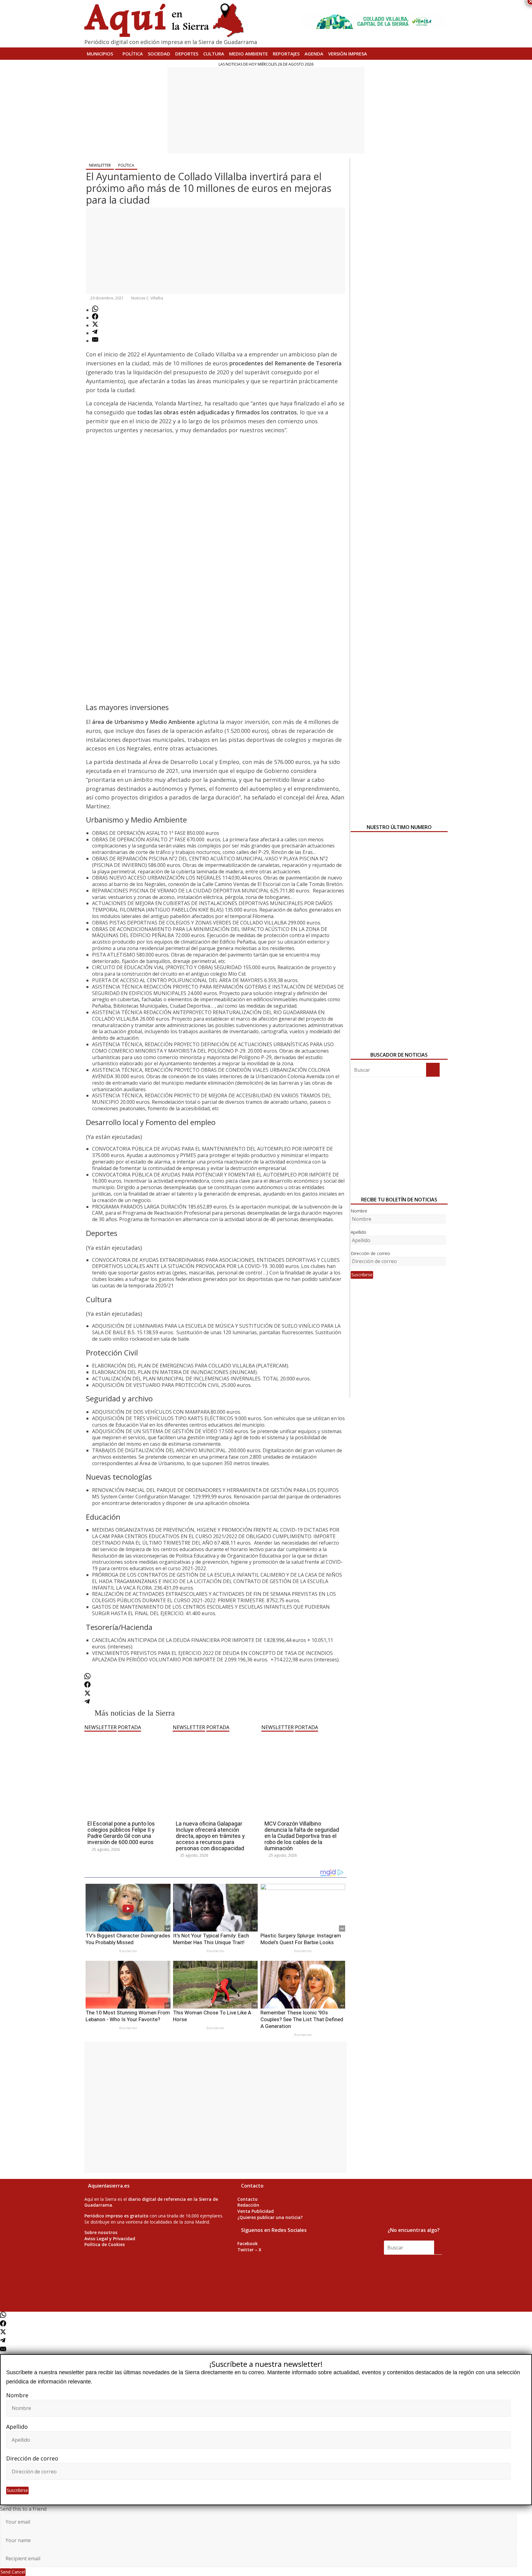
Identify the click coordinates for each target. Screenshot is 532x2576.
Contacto (248, 2199)
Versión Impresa (348, 54)
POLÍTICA (133, 54)
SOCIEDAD (159, 54)
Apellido (359, 1232)
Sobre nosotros (101, 2232)
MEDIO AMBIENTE (248, 54)
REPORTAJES (286, 54)
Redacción (248, 2205)
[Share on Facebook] (95, 318)
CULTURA (214, 54)
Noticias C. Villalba (147, 298)
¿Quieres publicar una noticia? (270, 2217)
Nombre (359, 1211)
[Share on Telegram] (95, 333)
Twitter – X (249, 2250)
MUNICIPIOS (100, 54)
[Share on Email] (95, 341)
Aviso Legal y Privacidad (110, 2239)
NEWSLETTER (100, 165)
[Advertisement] (266, 110)
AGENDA (314, 54)
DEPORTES (187, 54)
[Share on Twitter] (95, 325)
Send (6, 2572)
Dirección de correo (370, 1253)
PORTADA (129, 1727)
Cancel (18, 2572)
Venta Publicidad (256, 2211)
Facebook (248, 2243)
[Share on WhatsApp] (95, 310)
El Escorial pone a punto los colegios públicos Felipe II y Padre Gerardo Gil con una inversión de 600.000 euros (121, 1833)
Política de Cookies (105, 2244)
